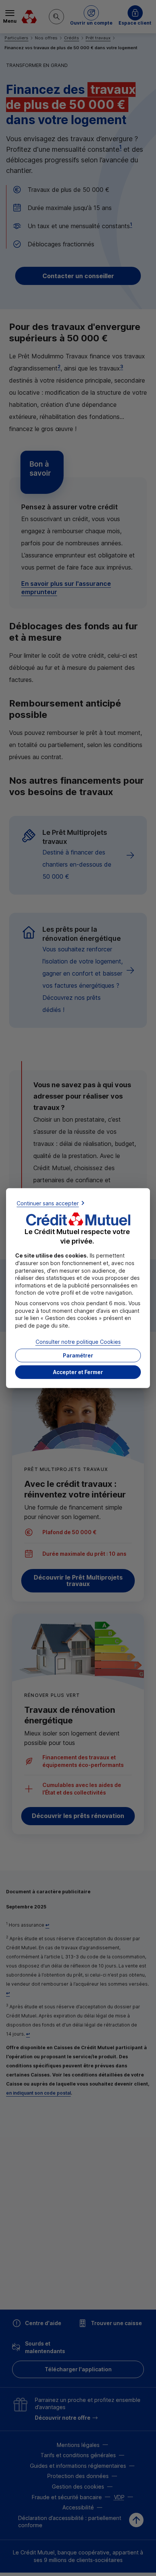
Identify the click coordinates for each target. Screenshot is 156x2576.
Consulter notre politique (78, 1342)
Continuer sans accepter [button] (48, 1203)
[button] (78, 1372)
